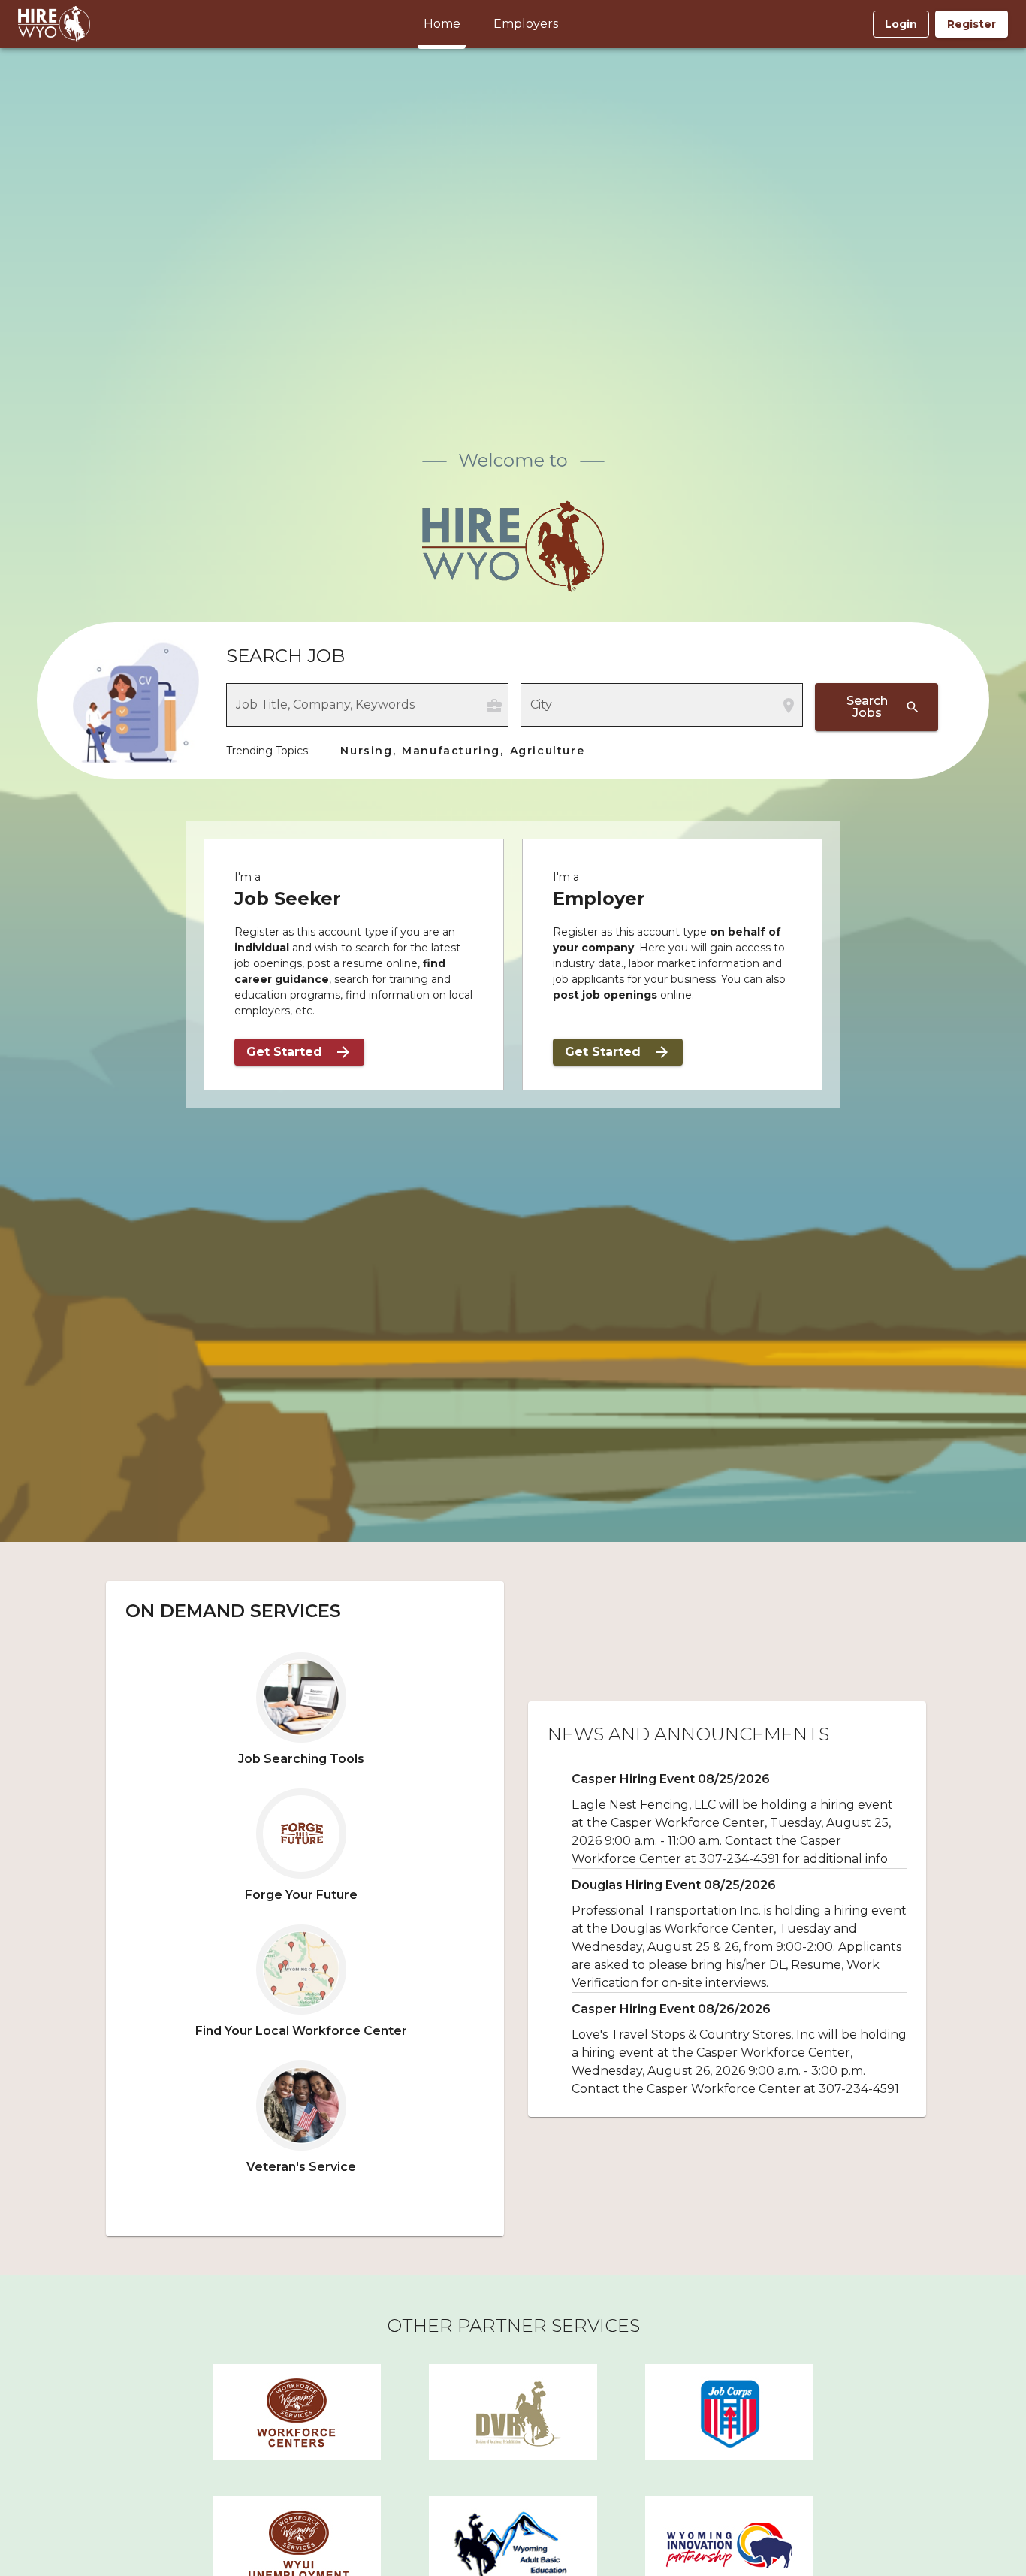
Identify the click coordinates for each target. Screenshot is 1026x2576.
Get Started (284, 1052)
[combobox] (356, 712)
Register (972, 24)
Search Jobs (867, 707)
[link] (297, 2412)
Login (901, 24)
